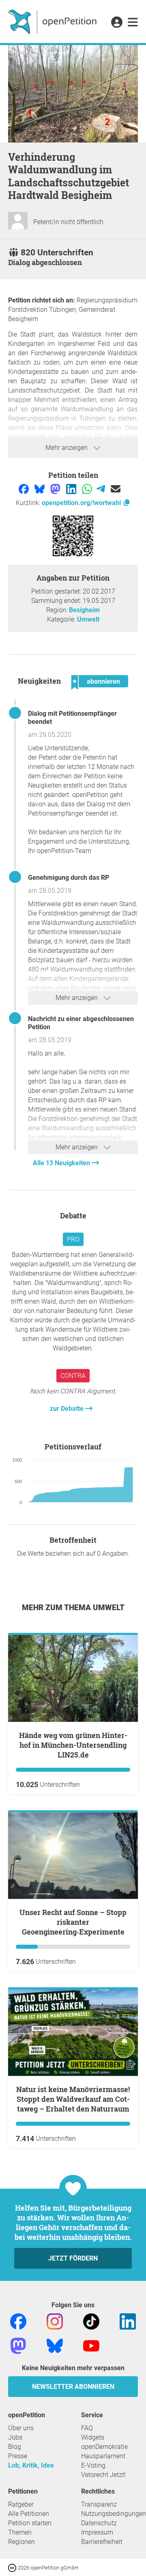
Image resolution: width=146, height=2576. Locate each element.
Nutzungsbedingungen (114, 2514)
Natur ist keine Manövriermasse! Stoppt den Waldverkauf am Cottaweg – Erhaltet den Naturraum (73, 2099)
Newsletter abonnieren (73, 2387)
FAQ (87, 2428)
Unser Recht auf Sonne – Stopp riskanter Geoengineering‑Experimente (73, 1922)
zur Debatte (68, 1409)
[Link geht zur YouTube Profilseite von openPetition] (91, 2345)
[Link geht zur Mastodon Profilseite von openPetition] (18, 2345)
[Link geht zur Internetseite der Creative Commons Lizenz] (13, 2567)
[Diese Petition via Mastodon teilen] (56, 489)
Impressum (97, 2532)
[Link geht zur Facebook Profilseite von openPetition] (18, 2321)
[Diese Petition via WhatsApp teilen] (88, 489)
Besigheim (84, 610)
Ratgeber (21, 2504)
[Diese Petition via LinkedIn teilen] (72, 489)
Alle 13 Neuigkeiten (62, 1163)
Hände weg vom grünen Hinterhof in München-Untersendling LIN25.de (73, 1745)
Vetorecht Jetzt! (103, 2475)
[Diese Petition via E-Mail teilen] (116, 489)
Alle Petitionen (29, 2514)
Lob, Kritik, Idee (31, 2465)
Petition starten (30, 2523)
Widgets (93, 2437)
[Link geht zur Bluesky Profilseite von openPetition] (55, 2345)
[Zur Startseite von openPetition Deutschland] (53, 22)
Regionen (21, 2542)
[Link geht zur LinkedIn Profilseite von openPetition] (128, 2321)
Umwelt (88, 619)
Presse (18, 2456)
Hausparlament (103, 2456)
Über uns (21, 2428)
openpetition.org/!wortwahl (82, 503)
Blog (15, 2447)
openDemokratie (104, 2447)
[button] (117, 23)
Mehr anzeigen (67, 448)
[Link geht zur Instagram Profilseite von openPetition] (55, 2321)
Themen (20, 2532)
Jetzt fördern (73, 2258)
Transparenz (99, 2504)
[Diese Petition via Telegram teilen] (102, 489)
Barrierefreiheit (102, 2542)
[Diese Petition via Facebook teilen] (25, 489)
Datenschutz (99, 2523)
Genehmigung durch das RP (69, 878)
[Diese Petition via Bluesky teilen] (40, 489)
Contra (73, 1376)
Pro (73, 1239)
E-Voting (93, 2465)
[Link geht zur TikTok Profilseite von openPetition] (91, 2321)
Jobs (15, 2437)
